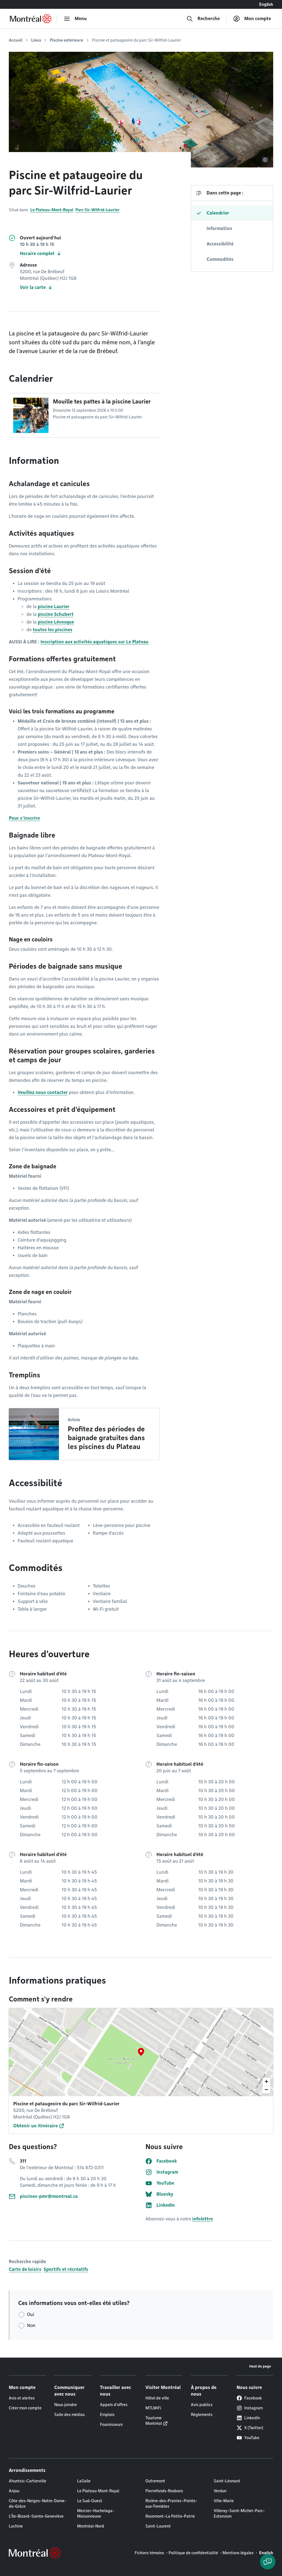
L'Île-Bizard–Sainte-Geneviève (36, 2516)
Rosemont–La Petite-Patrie (170, 2516)
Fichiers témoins (149, 2553)
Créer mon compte (25, 2408)
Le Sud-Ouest (90, 2501)
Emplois (107, 2415)
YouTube (252, 2438)
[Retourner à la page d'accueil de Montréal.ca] (31, 19)
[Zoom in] (266, 2081)
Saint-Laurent (158, 2526)
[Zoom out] (266, 2089)
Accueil (16, 40)
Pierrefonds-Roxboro (164, 2491)
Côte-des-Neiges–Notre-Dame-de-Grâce (37, 2504)
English (266, 4)
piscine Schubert (56, 614)
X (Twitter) (254, 2428)
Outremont (155, 2481)
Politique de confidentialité (193, 2553)
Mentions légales (238, 2553)
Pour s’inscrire (24, 818)
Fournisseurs (111, 2425)
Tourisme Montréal (154, 2421)
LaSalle (84, 2481)
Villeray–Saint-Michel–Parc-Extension (239, 2513)
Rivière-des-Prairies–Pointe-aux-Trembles (171, 2504)
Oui (31, 2314)
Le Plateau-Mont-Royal (52, 210)
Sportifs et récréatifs (66, 2269)
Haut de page (260, 2366)
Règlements (202, 2415)
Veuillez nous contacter (43, 1092)
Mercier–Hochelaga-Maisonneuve (96, 2513)
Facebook (253, 2398)
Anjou (14, 2491)
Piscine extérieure (67, 40)
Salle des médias (70, 2415)
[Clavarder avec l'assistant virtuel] (268, 2562)
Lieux (36, 40)
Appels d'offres (114, 2405)
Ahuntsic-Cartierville (28, 2481)
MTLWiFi (153, 2408)
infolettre (203, 2219)
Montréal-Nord (91, 2526)
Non (31, 2326)
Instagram (253, 2408)
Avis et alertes (22, 2398)
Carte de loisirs (25, 2269)
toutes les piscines (53, 630)
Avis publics (202, 2405)
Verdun (220, 2491)
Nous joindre (66, 2405)
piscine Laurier (54, 607)
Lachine (16, 2526)
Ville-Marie (224, 2501)
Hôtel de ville (157, 2398)
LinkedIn (252, 2418)
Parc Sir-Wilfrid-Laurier (97, 210)
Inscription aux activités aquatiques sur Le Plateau (94, 642)
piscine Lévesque (56, 622)
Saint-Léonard (227, 2481)
